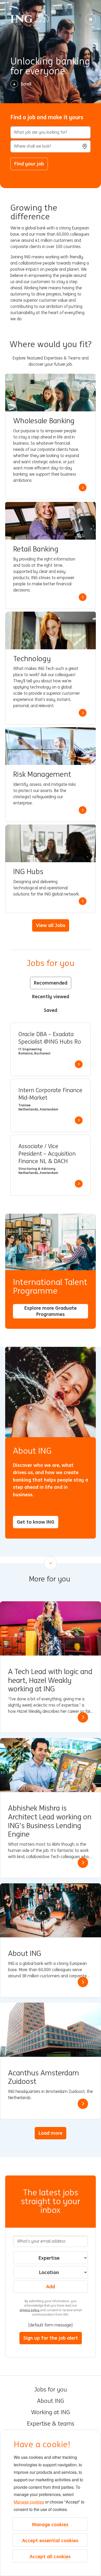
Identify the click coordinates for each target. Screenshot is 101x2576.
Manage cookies (29, 2502)
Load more (51, 2133)
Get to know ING (36, 1522)
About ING (51, 2401)
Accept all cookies (50, 2556)
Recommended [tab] (51, 983)
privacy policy (30, 2310)
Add (51, 2286)
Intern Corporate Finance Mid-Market (50, 1094)
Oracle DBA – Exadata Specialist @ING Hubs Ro (50, 1038)
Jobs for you (51, 2390)
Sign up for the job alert (51, 2338)
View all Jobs (51, 925)
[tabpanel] (51, 1109)
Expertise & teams (51, 2424)
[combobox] (51, 146)
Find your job (29, 164)
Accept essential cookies (50, 2540)
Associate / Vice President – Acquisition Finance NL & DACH (47, 1154)
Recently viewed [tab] (51, 996)
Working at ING (51, 2412)
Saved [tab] (51, 1010)
